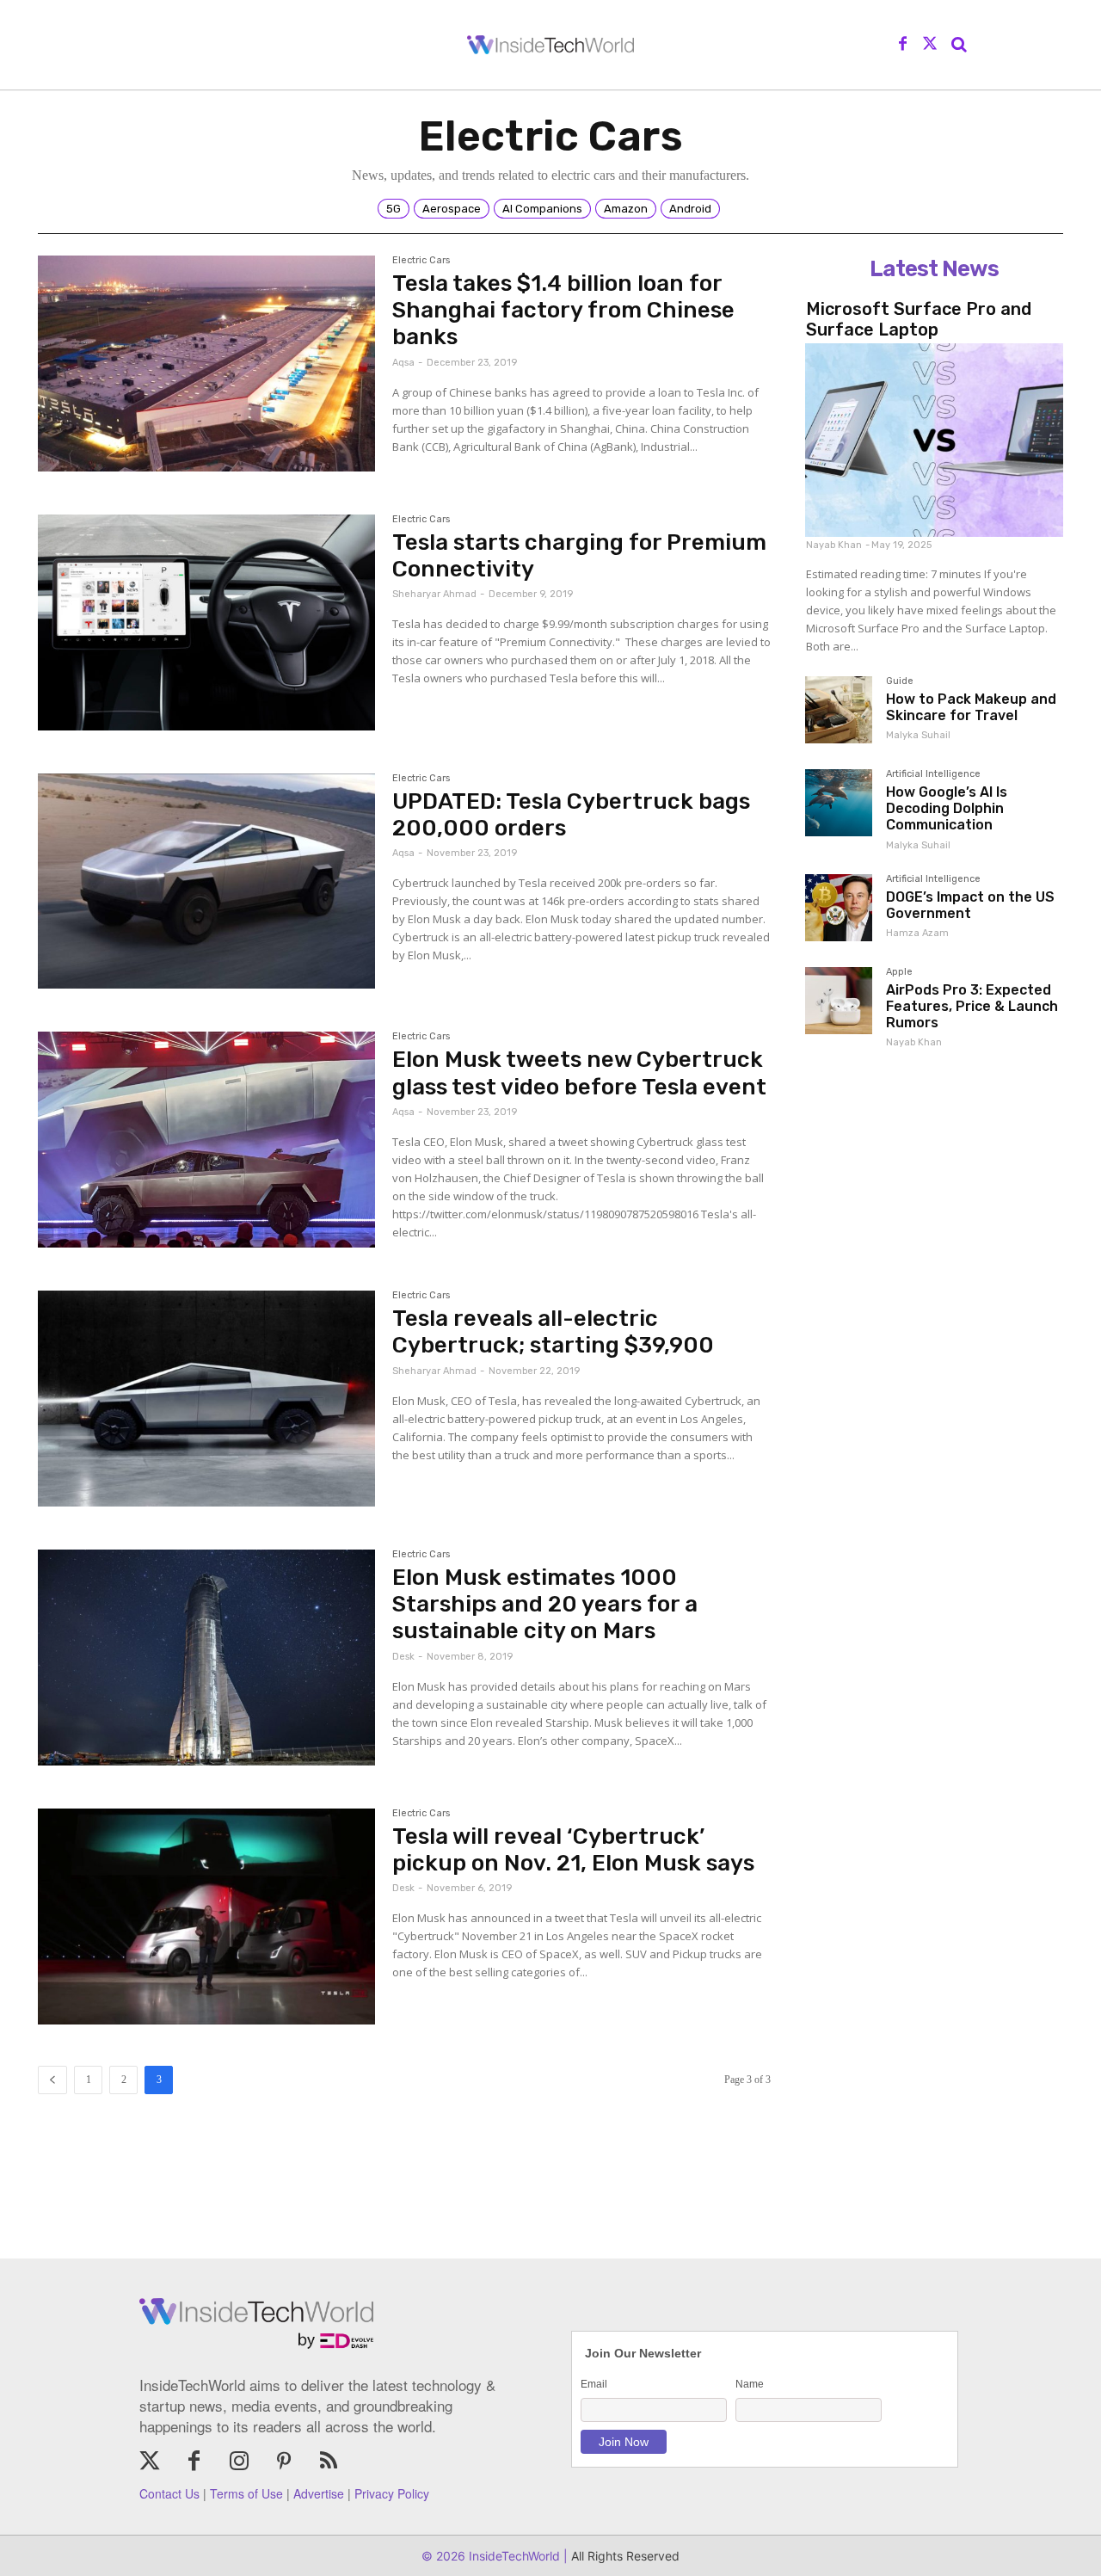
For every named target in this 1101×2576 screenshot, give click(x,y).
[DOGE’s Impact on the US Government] (839, 908)
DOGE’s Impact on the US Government (970, 905)
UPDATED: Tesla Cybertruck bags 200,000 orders (571, 815)
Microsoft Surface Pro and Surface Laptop (919, 319)
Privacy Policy (392, 2493)
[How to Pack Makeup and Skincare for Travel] (839, 710)
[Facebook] (903, 45)
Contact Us (169, 2493)
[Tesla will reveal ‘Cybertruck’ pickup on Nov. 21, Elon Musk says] (206, 1917)
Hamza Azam (917, 933)
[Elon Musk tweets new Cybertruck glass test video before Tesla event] (206, 1140)
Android (690, 209)
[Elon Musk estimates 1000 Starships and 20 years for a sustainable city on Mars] (206, 1658)
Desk (403, 1657)
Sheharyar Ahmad (434, 594)
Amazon (626, 209)
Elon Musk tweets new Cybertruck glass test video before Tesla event (579, 1073)
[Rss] (329, 2462)
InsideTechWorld (513, 2556)
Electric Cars (421, 261)
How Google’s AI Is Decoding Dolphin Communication (947, 808)
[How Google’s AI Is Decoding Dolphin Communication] (839, 803)
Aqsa (403, 363)
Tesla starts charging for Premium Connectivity (579, 556)
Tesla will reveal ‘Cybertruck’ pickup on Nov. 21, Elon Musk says (573, 1850)
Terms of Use (246, 2493)
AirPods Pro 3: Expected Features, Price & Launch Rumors (972, 1006)
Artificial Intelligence (933, 774)
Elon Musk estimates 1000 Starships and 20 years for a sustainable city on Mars (545, 1604)
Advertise (319, 2493)
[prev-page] (52, 2080)
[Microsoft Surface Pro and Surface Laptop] (934, 440)
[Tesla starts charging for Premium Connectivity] (206, 622)
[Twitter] (930, 45)
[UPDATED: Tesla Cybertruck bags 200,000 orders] (206, 881)
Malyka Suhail (918, 735)
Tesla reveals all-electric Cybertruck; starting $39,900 (553, 1332)
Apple (899, 972)
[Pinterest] (284, 2462)
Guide (900, 681)
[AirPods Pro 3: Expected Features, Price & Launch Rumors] (839, 1001)
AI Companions (542, 209)
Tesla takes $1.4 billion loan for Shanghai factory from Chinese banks (563, 310)
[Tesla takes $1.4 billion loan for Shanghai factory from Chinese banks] (206, 364)
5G (394, 209)
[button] (959, 45)
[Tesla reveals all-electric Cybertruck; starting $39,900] (206, 1399)
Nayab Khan (834, 545)
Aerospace (452, 209)
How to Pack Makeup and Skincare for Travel (971, 707)
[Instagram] (239, 2462)
